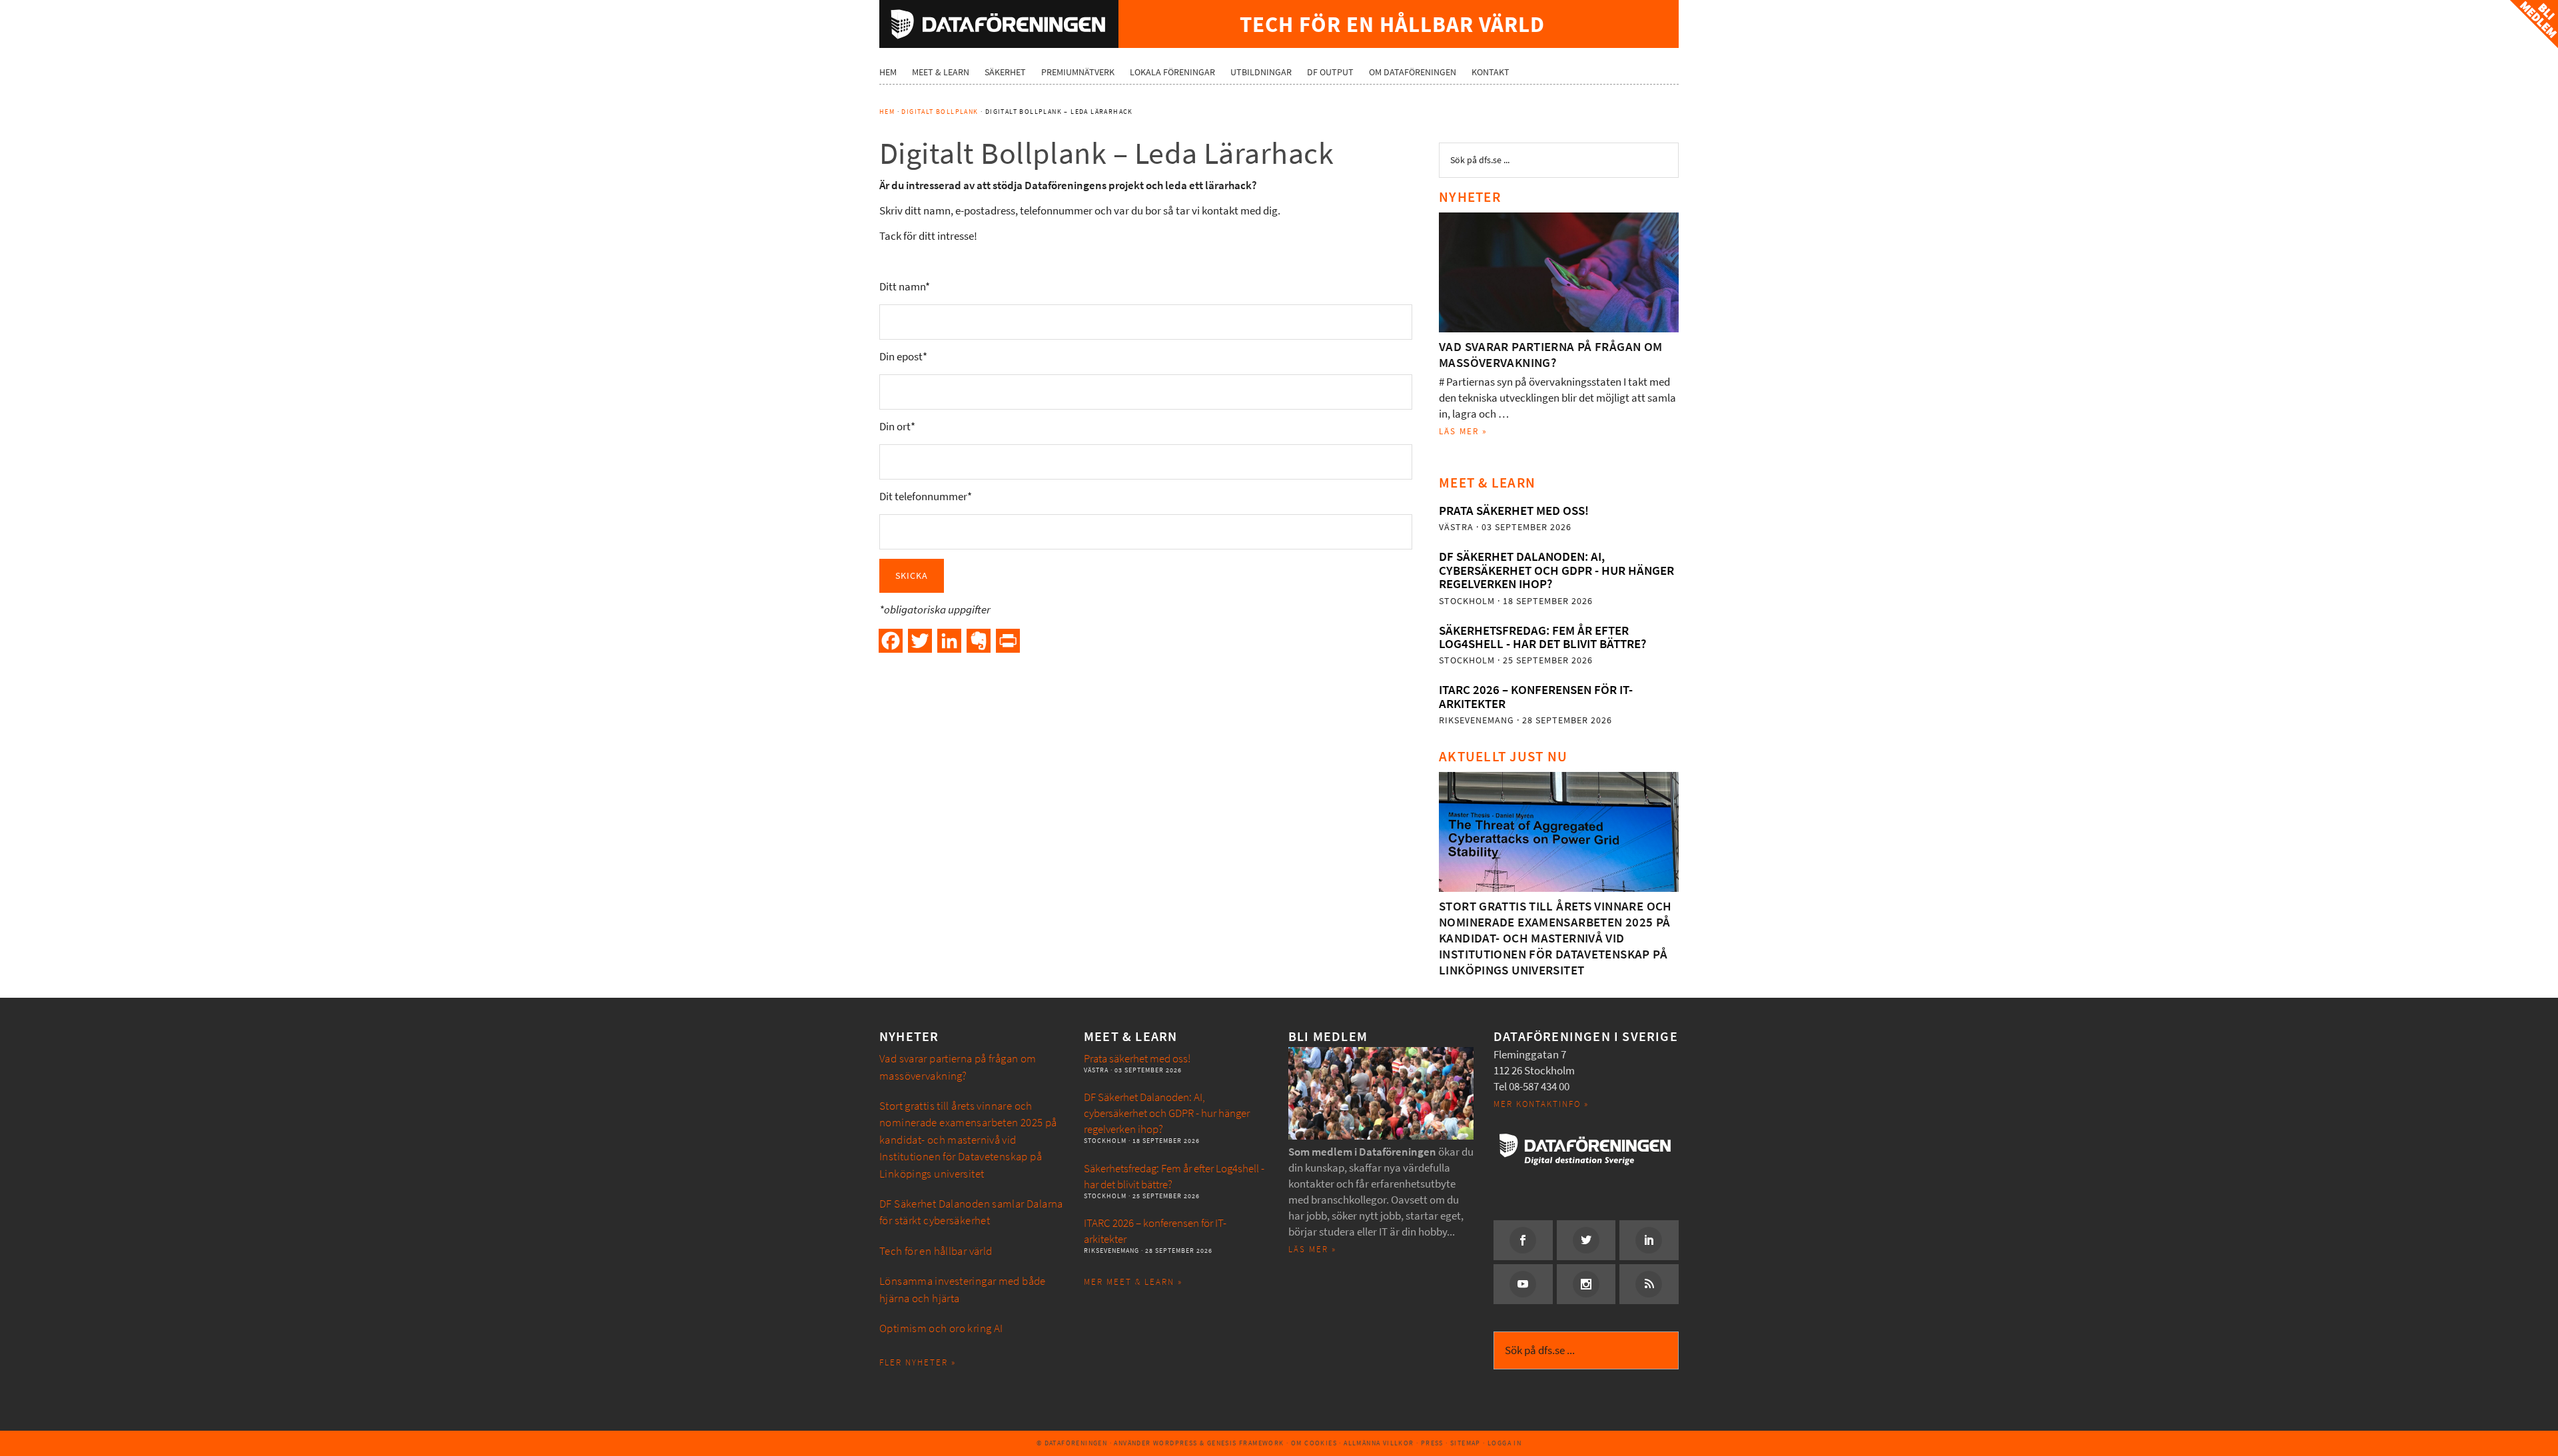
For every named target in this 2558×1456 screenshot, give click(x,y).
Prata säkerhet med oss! (1514, 511)
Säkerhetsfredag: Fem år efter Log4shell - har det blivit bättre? (1542, 637)
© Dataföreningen (1072, 1443)
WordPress (1175, 1443)
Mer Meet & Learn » (1133, 1282)
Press (1432, 1443)
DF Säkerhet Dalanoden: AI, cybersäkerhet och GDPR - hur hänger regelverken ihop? (1556, 570)
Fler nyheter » (918, 1362)
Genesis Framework (1246, 1443)
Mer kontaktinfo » (1541, 1104)
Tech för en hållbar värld (936, 1251)
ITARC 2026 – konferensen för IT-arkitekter (1536, 696)
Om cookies (1314, 1443)
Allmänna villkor (1379, 1443)
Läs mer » (1463, 431)
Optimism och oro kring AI (941, 1328)
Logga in (1504, 1443)
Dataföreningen (999, 24)
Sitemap (1466, 1443)
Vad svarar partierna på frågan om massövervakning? (1551, 355)
